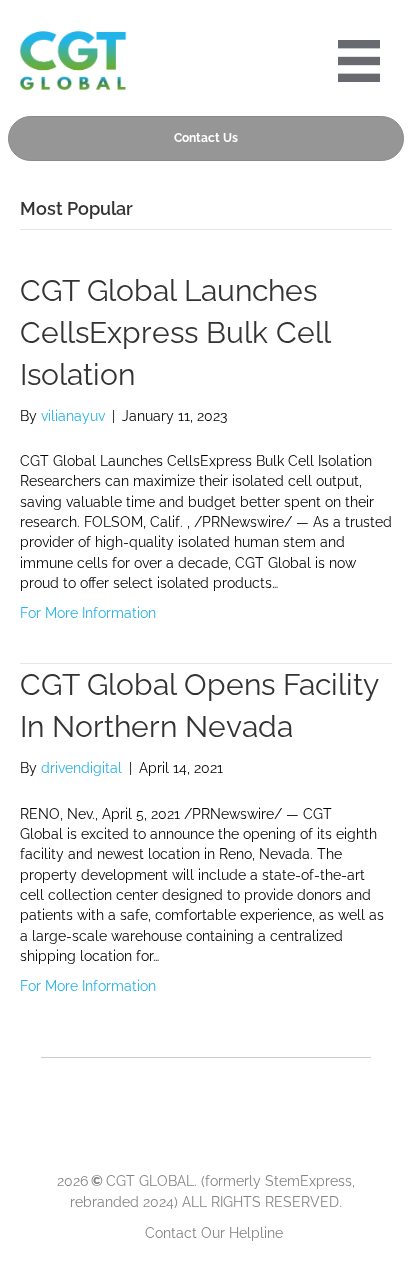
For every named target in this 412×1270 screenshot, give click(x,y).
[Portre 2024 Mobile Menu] (359, 61)
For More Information (88, 613)
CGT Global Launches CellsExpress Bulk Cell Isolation (175, 332)
